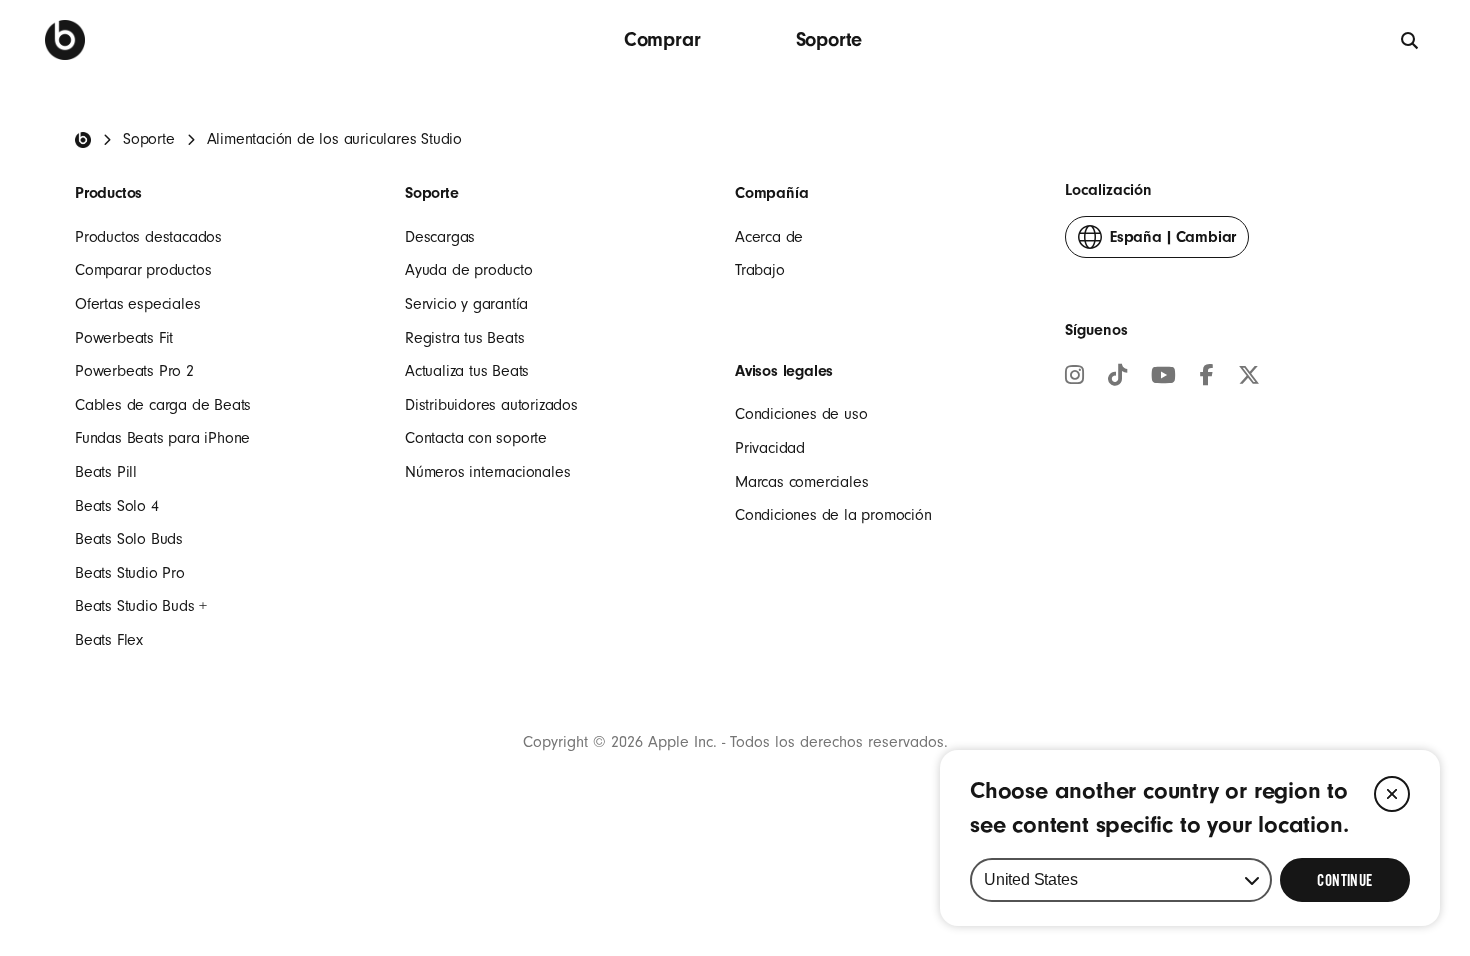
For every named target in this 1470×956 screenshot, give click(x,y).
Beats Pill (106, 472)
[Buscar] (1410, 39)
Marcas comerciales (801, 482)
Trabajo (760, 270)
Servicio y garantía (466, 304)
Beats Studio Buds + (141, 606)
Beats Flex (109, 640)
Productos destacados (148, 237)
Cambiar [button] (1173, 243)
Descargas (440, 237)
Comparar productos (143, 270)
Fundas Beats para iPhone (162, 438)
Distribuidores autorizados (491, 405)
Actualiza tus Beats (467, 371)
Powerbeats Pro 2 (134, 371)
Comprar (662, 39)
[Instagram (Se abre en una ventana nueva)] (1074, 378)
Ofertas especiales (137, 304)
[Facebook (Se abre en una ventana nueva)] (1207, 378)
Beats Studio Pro (130, 573)
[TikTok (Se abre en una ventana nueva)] (1117, 378)
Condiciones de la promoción (833, 515)
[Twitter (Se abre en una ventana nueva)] (1249, 378)
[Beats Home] (83, 140)
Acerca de (769, 237)
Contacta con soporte (476, 438)
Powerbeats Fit (124, 338)
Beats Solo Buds (129, 539)
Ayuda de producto (469, 270)
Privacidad (770, 448)
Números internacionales (487, 472)
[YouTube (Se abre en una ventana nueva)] (1163, 378)
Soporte (829, 39)
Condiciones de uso (801, 414)
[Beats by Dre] (65, 40)
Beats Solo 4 (117, 506)
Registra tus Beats (464, 338)
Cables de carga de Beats (163, 405)
